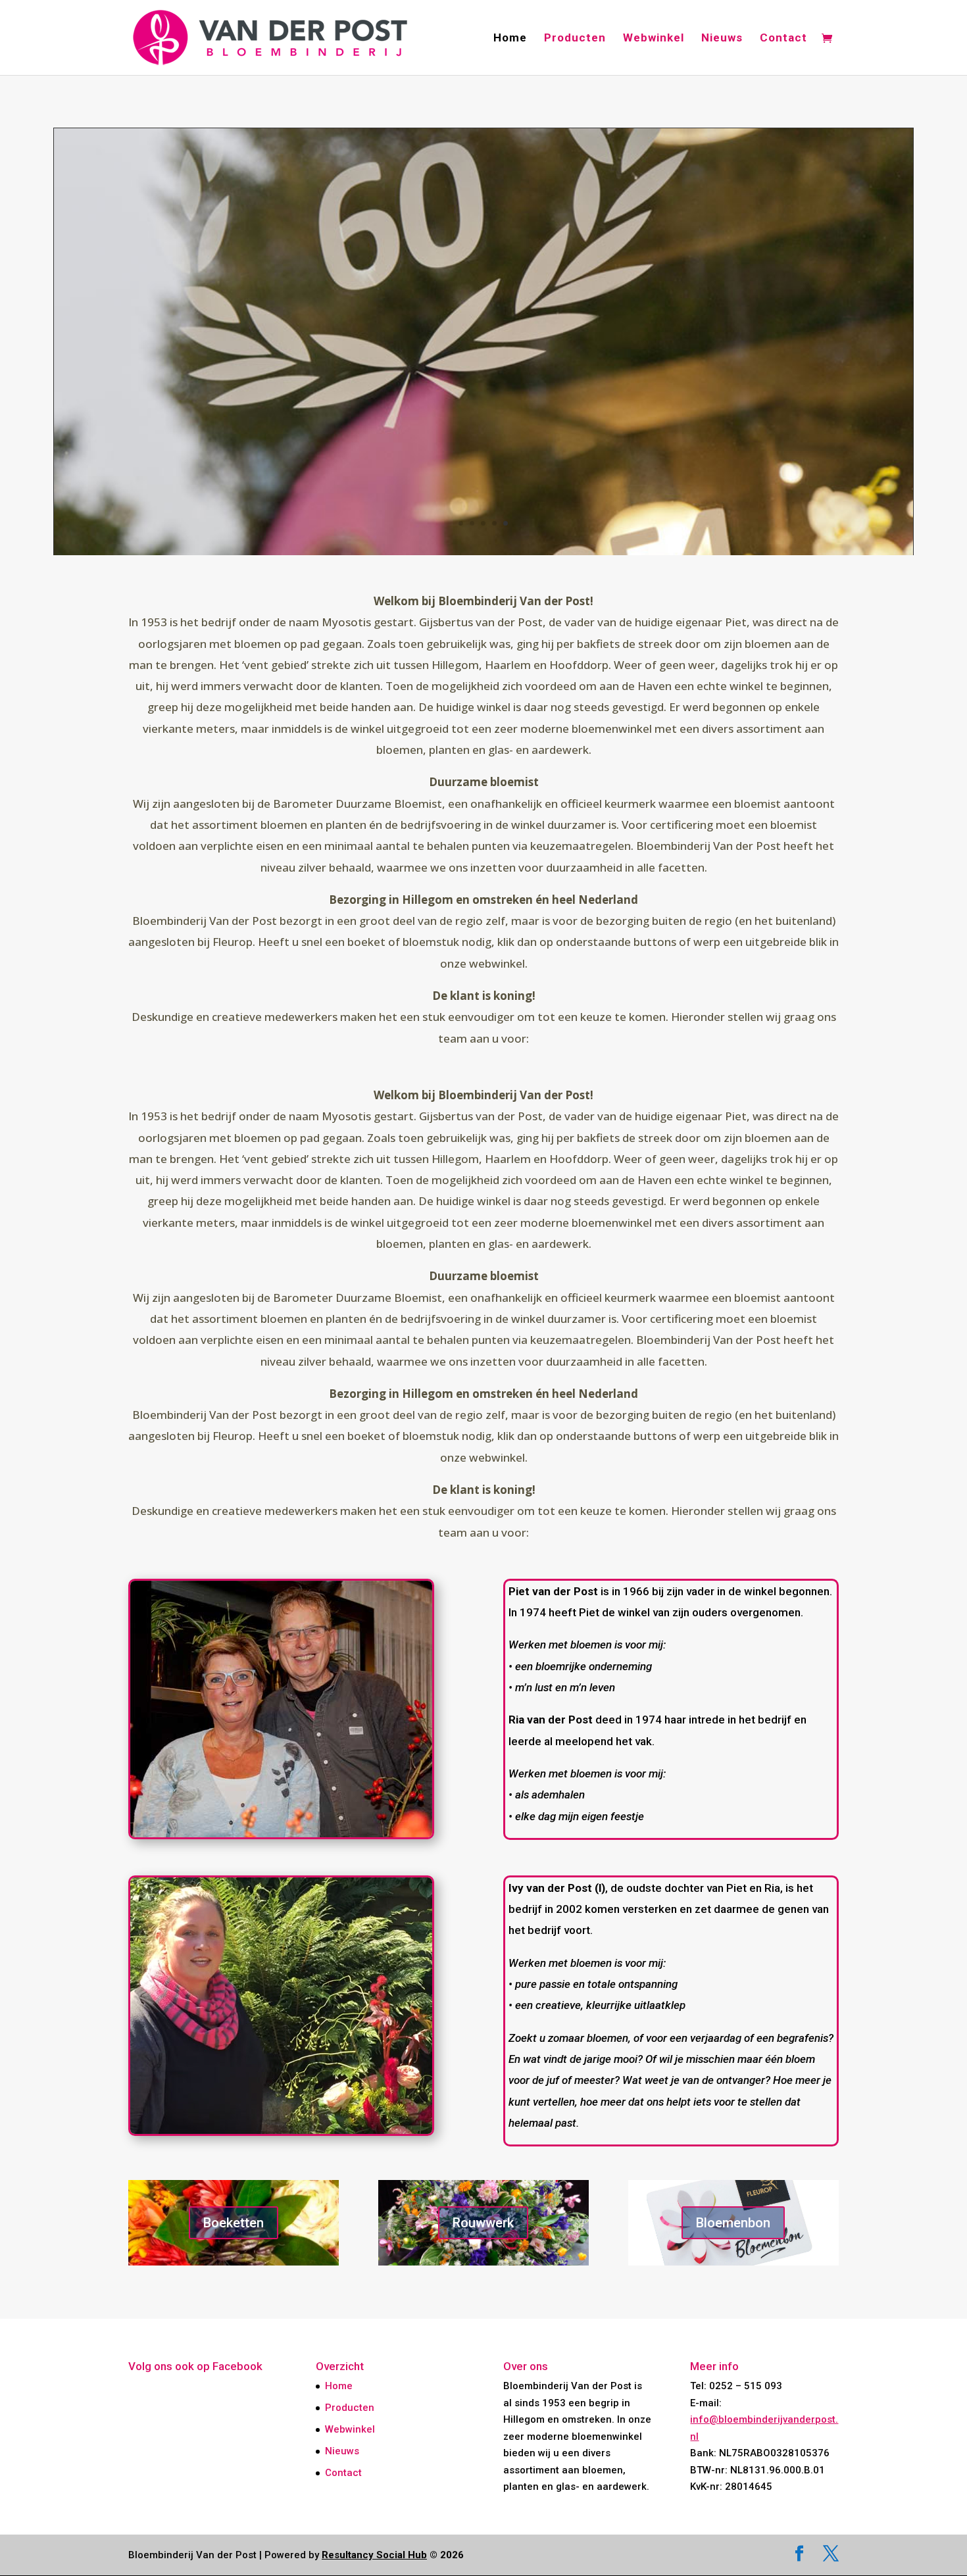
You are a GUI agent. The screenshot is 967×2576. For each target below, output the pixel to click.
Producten (575, 38)
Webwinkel (654, 38)
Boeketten (234, 2223)
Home (510, 38)
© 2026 (393, 2555)
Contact (783, 38)
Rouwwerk (483, 2223)
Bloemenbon (733, 2223)
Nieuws (722, 38)
